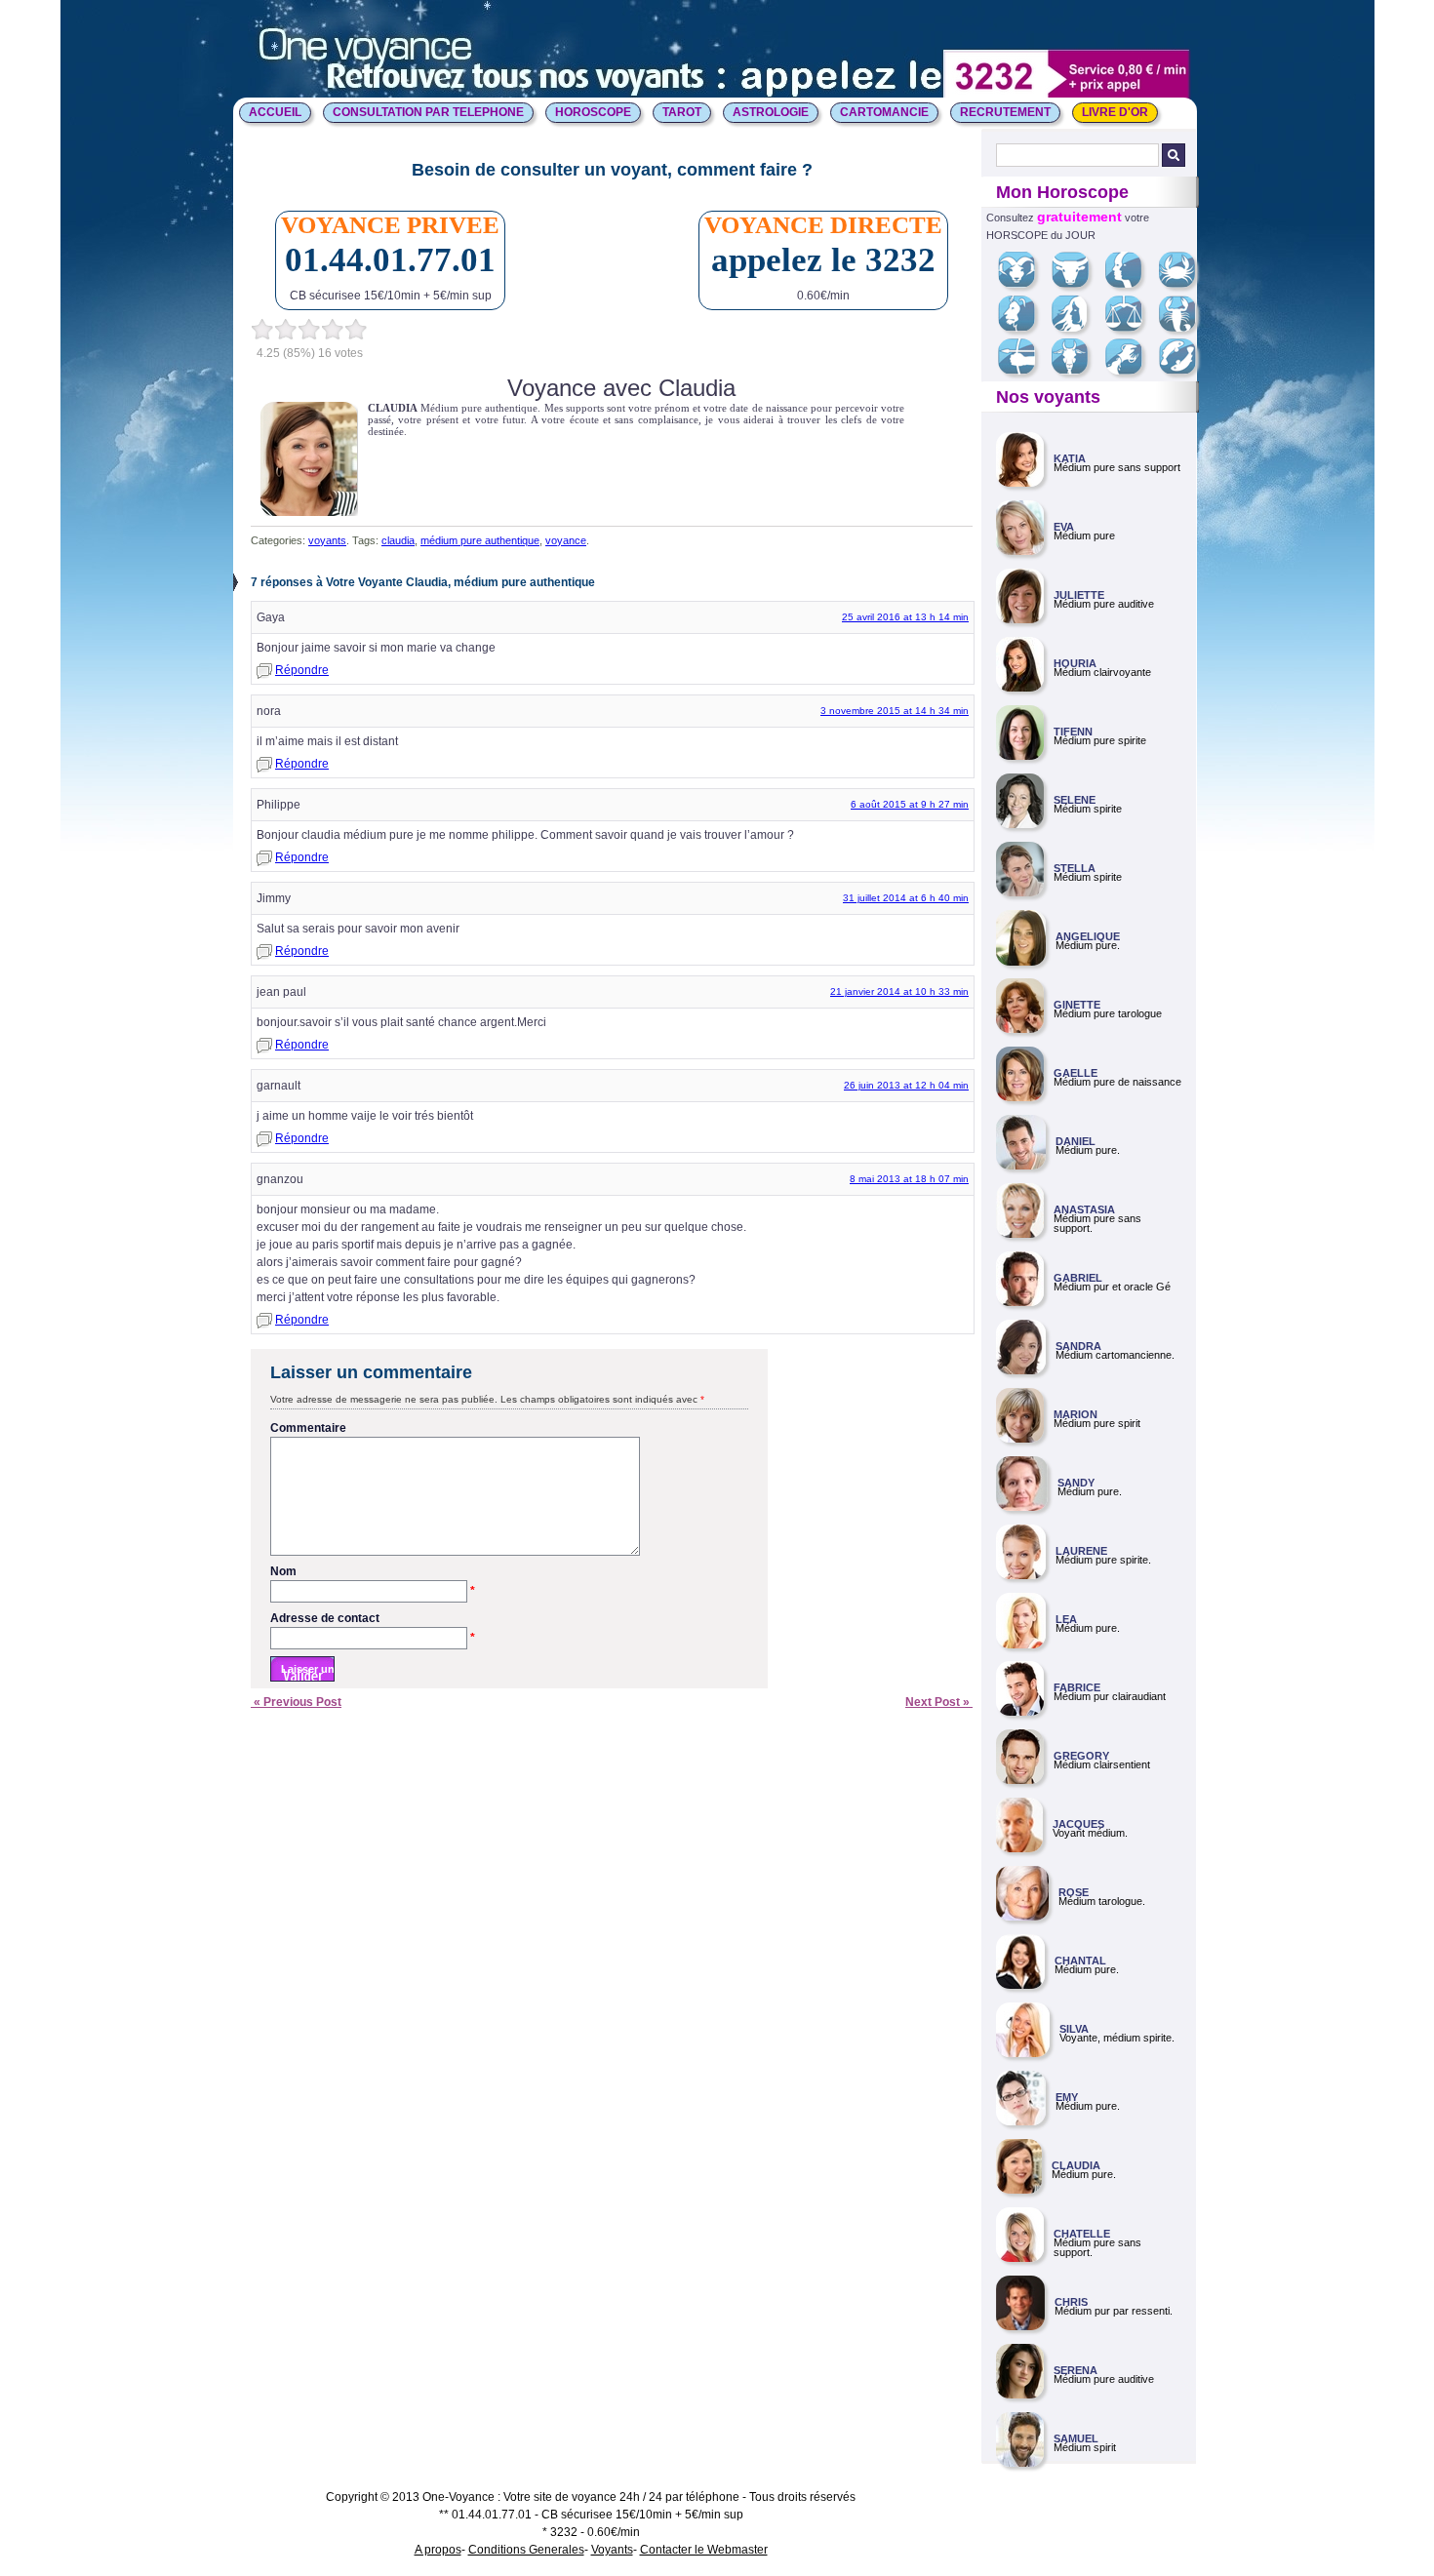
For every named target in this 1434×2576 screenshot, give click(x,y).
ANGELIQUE (1088, 936)
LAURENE (1081, 1551)
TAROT (682, 112)
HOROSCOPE (593, 112)
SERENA (1075, 2370)
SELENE (1075, 800)
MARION (1075, 1414)
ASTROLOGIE (771, 112)
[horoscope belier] (1024, 284)
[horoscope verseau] (1131, 371)
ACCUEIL (275, 112)
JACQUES (1078, 1824)
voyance (566, 540)
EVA (1064, 527)
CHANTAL (1080, 1961)
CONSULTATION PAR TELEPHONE (428, 112)
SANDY (1076, 1483)
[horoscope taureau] (1077, 284)
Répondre (302, 670)
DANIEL (1075, 1141)
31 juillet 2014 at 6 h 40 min (906, 898)
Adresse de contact (373, 1619)
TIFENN (1073, 732)
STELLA (1075, 868)
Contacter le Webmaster (704, 2550)
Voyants (612, 2550)
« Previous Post (296, 1702)
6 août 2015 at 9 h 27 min (910, 804)
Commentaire (308, 1428)
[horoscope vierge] (1076, 328)
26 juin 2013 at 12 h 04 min (906, 1085)
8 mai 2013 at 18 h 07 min (909, 1179)
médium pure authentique (480, 540)
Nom (373, 1572)
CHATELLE (1082, 2234)
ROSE (1074, 1892)
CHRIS (1071, 2302)
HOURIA (1075, 663)
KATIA (1070, 458)
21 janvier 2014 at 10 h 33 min (899, 991)
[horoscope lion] (1024, 328)
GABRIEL (1078, 1278)
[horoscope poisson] (1185, 371)
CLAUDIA (1076, 2165)
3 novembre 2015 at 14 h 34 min (895, 711)
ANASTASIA (1084, 1209)
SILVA (1074, 2029)
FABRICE (1077, 1687)
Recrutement (1005, 112)
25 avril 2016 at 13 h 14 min (905, 617)
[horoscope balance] (1131, 328)
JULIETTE (1079, 595)
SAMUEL (1076, 2438)
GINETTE (1077, 1005)
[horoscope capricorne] (1077, 371)
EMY (1067, 2097)
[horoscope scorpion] (1185, 328)
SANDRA (1078, 1346)
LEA (1066, 1619)
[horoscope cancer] (1184, 284)
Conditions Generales (526, 2550)
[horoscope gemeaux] (1131, 284)
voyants (327, 540)
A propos (438, 2550)
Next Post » (939, 1702)
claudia (398, 540)
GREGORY (1081, 1756)
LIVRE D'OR (1115, 112)
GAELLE (1075, 1073)
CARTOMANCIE (884, 112)
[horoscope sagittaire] (1024, 371)
